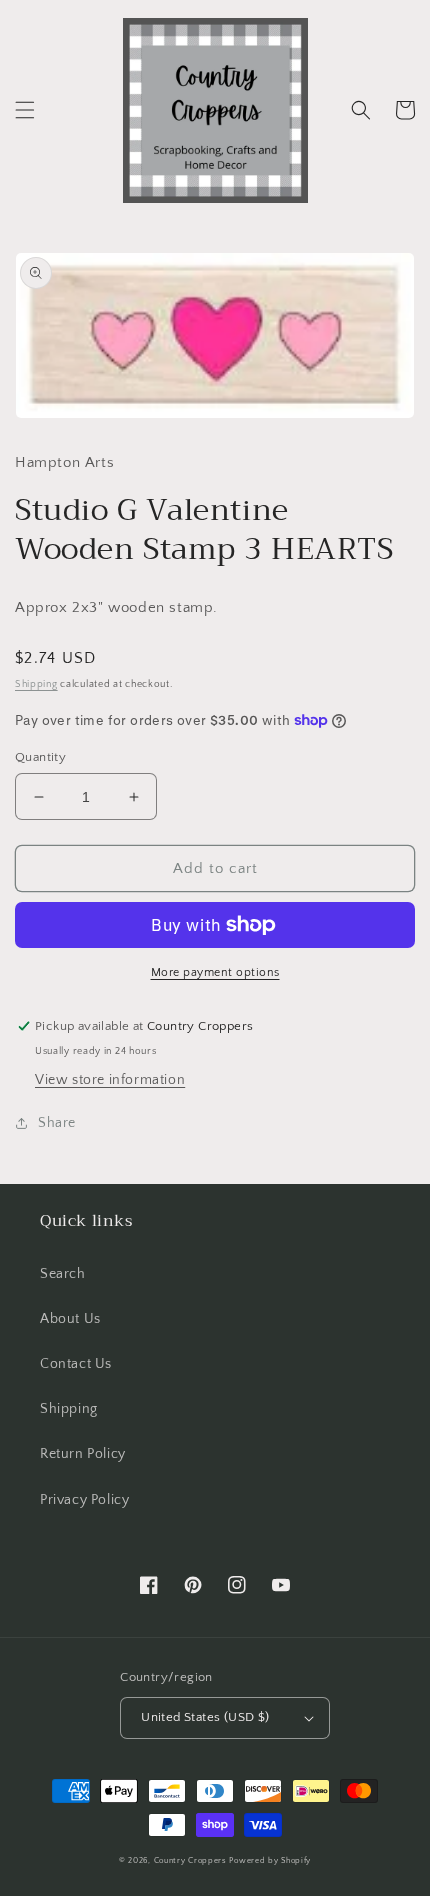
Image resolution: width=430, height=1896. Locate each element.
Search (63, 1274)
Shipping (36, 684)
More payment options (215, 972)
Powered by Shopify (270, 1860)
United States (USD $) (205, 1717)
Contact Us (76, 1364)
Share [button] (57, 1123)
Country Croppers (190, 1860)
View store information (110, 1080)
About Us (70, 1319)
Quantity (40, 757)
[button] (25, 110)
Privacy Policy (84, 1500)
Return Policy (83, 1454)
